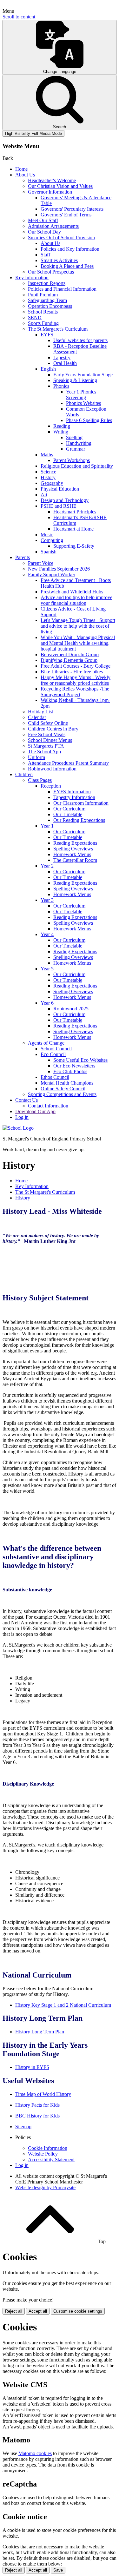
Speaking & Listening (75, 380)
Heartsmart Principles (75, 512)
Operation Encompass (50, 306)
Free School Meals (47, 734)
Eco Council (53, 1054)
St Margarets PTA (46, 746)
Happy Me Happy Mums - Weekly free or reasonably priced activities (76, 680)
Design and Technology (65, 500)
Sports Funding (43, 323)
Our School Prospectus (51, 272)
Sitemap (23, 2127)
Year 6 (47, 1003)
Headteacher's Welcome (52, 180)
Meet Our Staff (43, 220)
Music (47, 535)
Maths (47, 455)
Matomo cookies (35, 2453)
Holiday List (40, 712)
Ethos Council (55, 1077)
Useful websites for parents (80, 340)
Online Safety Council (63, 1089)
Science (48, 472)
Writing (61, 432)
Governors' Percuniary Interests (72, 209)
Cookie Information (48, 2148)
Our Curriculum (69, 809)
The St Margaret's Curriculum (58, 329)
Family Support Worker (52, 575)
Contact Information (48, 1106)
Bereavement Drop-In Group (70, 654)
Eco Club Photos (70, 1071)
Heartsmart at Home (73, 529)
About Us (25, 175)
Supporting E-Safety (74, 546)
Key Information (32, 277)
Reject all (14, 2311)
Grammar (76, 449)
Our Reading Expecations (79, 820)
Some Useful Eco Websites (80, 1060)
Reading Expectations (75, 843)
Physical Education (60, 489)
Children (24, 774)
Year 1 (47, 826)
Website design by (45, 2187)
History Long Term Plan (40, 2032)
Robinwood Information (52, 769)
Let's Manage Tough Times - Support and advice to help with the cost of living (78, 626)
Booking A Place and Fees (67, 266)
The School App (44, 752)
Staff (45, 255)
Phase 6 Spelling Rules (89, 420)
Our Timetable (68, 814)
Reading (62, 426)
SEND (35, 317)
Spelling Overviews (73, 849)
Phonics (61, 386)
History (48, 477)
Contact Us (26, 1100)
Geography (52, 483)
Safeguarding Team (47, 300)
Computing (52, 540)
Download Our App (35, 1111)
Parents (23, 557)
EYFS (47, 335)
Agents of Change (46, 1043)
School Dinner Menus (50, 740)
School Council (56, 1049)
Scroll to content (19, 17)
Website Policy (43, 2154)
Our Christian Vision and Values (60, 186)
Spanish (49, 552)
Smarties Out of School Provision (61, 238)
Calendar (37, 717)
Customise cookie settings (78, 2311)
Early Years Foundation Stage (83, 375)
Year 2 (47, 866)
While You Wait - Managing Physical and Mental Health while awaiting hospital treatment (78, 643)
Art (44, 495)
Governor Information (50, 192)
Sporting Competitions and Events (62, 1094)
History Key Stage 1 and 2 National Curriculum (63, 2005)
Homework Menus (72, 854)
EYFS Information (72, 792)
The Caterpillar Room (75, 860)
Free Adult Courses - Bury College (76, 666)
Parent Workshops (72, 460)
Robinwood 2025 (71, 1009)
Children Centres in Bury (53, 729)
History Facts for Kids (37, 2105)
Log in (22, 1117)
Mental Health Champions (67, 1083)
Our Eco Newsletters (74, 1066)
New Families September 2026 (59, 569)
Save (58, 2570)
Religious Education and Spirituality (77, 466)
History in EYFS (32, 2067)
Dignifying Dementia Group (69, 660)
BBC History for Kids (37, 2116)
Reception (51, 786)
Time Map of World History (43, 2094)
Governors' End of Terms (66, 215)
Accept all (38, 2311)
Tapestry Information (74, 797)
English (48, 369)
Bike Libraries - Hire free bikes (72, 672)
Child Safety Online (48, 723)
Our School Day (44, 232)
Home (21, 169)
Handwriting (79, 443)
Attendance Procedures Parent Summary (68, 763)
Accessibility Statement (51, 2160)
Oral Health (65, 363)
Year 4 (47, 934)
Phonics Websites (83, 403)
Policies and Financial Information (62, 289)
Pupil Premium (43, 295)
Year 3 (47, 900)
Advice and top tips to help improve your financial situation (76, 600)
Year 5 (47, 969)
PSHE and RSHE (59, 506)
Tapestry (62, 357)
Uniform (36, 757)
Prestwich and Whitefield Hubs (72, 592)
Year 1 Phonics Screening (81, 395)
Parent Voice (41, 563)
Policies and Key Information (70, 249)
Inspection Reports (47, 283)
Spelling (74, 437)
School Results (43, 312)
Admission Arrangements (53, 226)
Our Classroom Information (81, 803)
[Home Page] (18, 1128)
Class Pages (40, 780)
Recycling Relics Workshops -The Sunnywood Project (75, 692)
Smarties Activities (59, 260)
